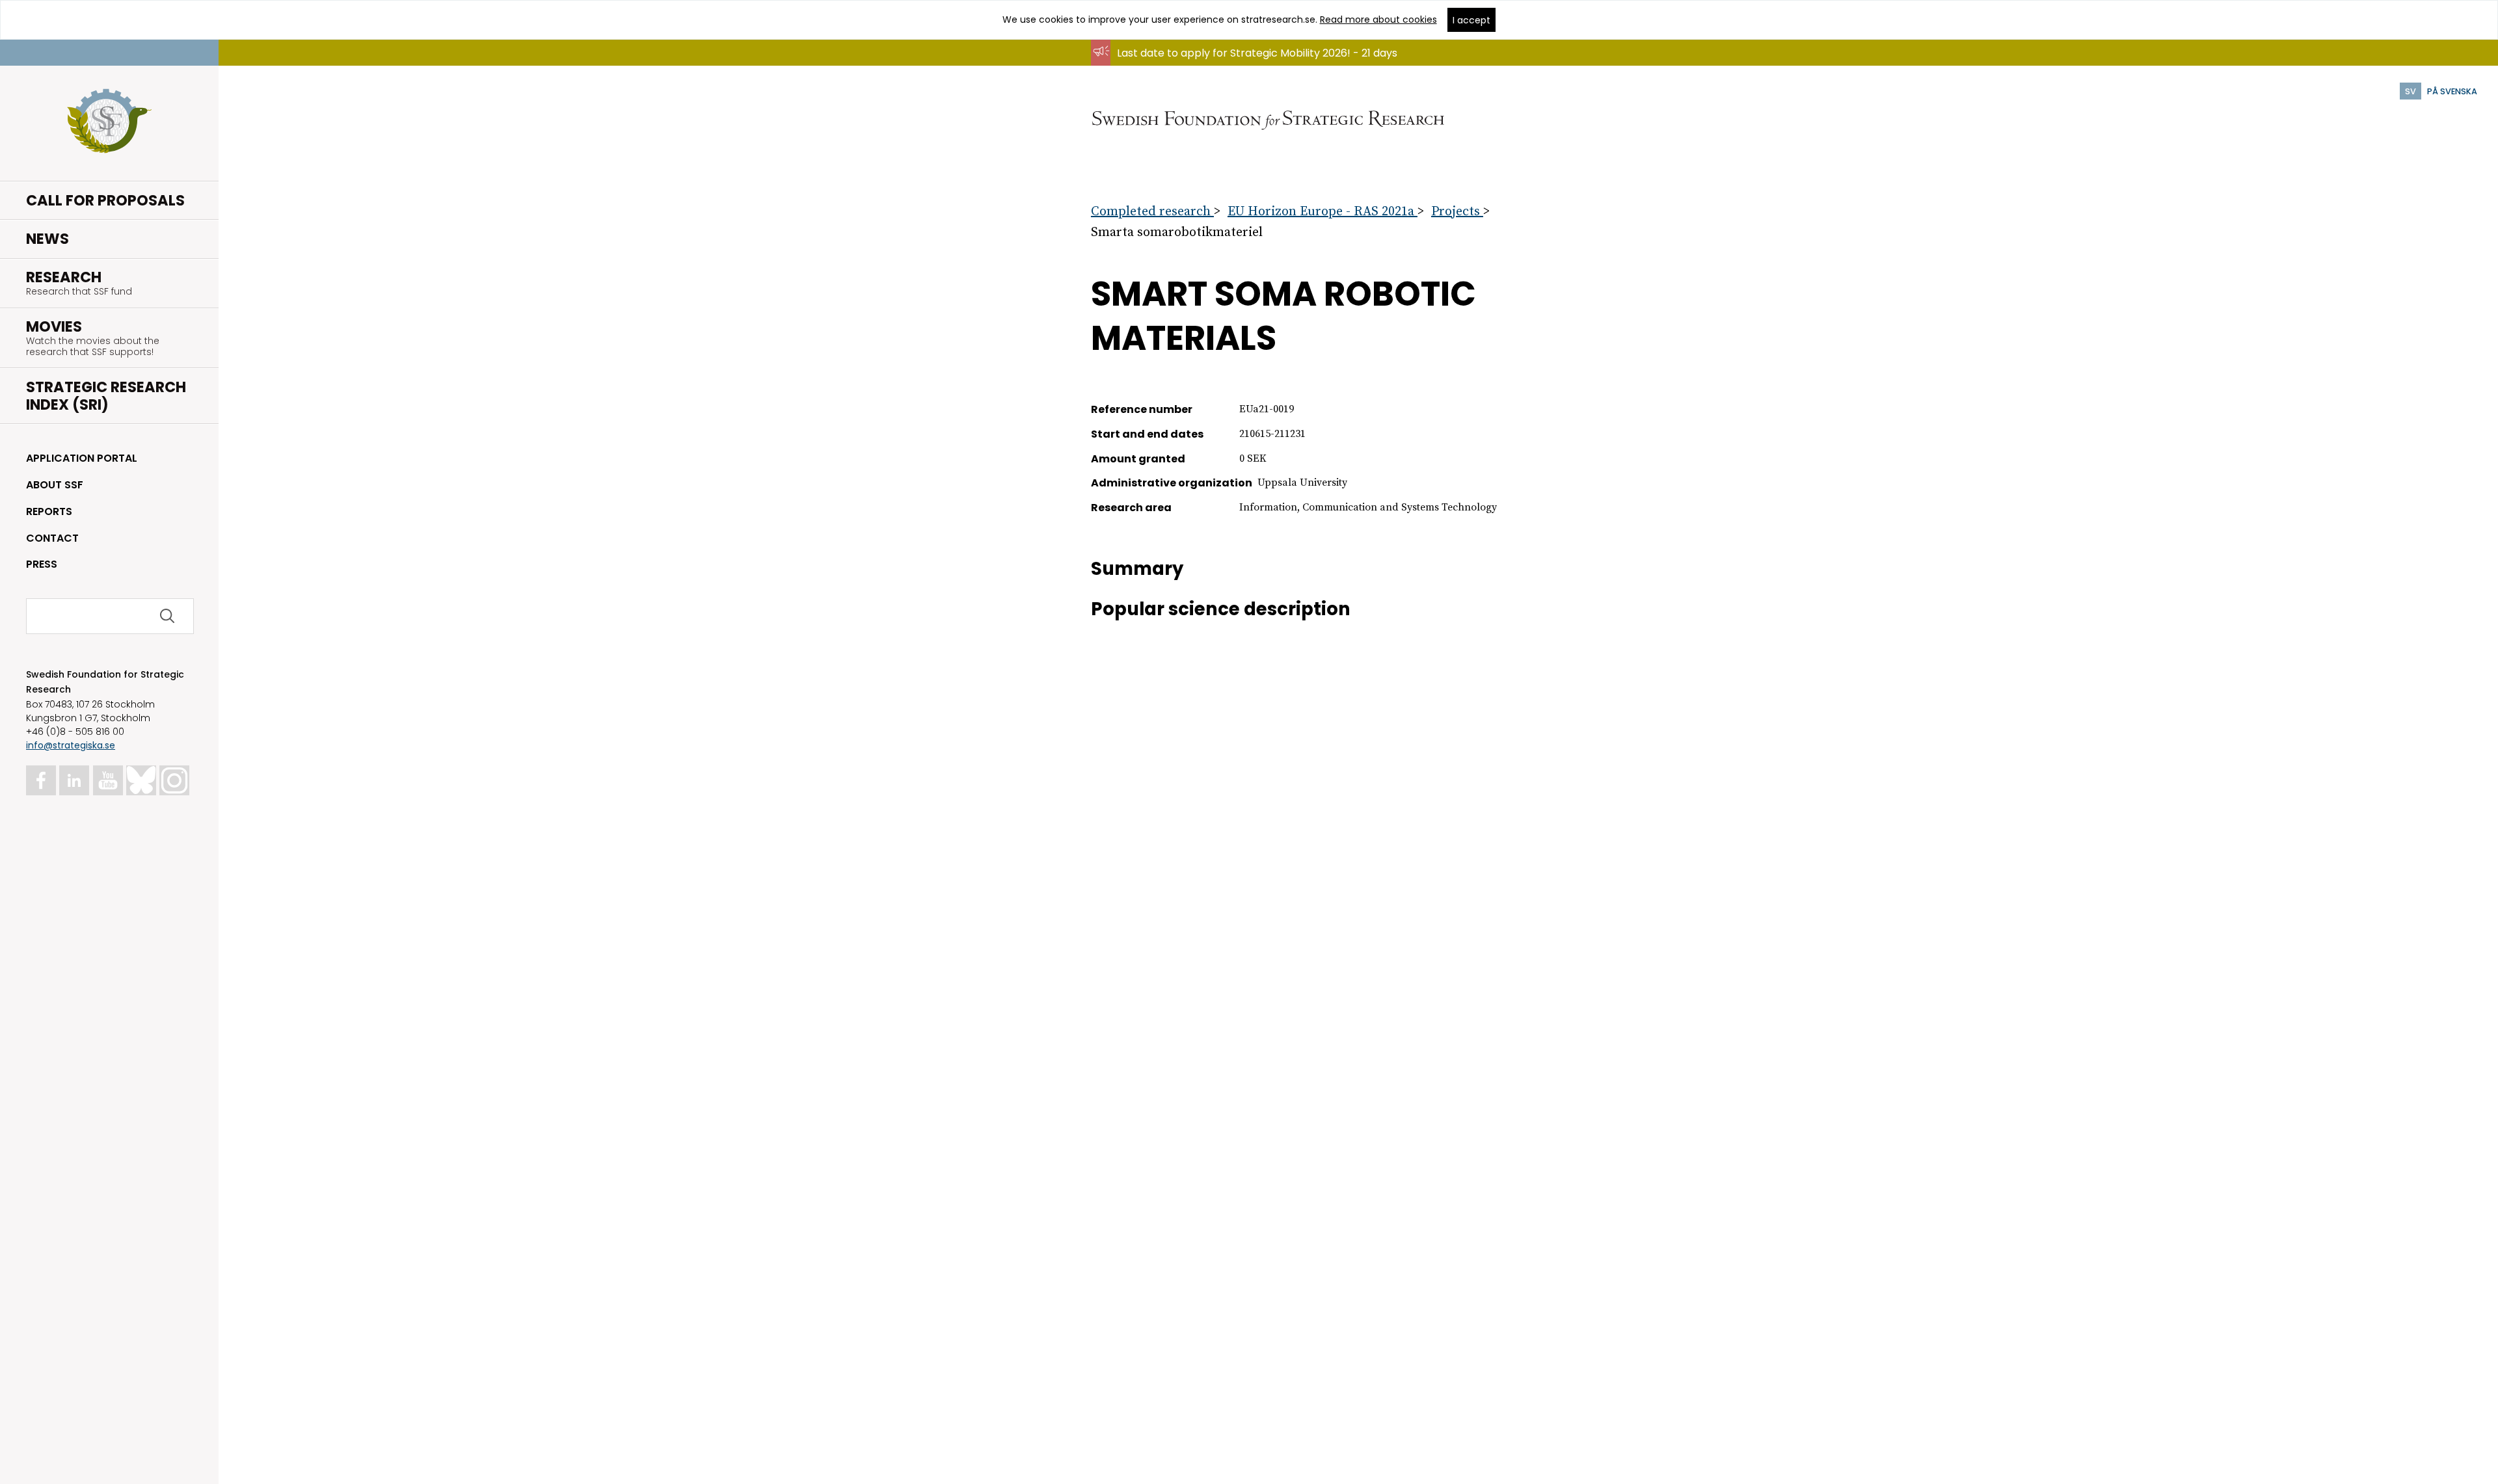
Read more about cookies (1378, 20)
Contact (52, 538)
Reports (49, 511)
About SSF (55, 485)
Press (42, 564)
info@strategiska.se (71, 745)
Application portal (82, 458)
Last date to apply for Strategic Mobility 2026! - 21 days (1257, 53)
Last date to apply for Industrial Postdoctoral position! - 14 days (1279, 65)
